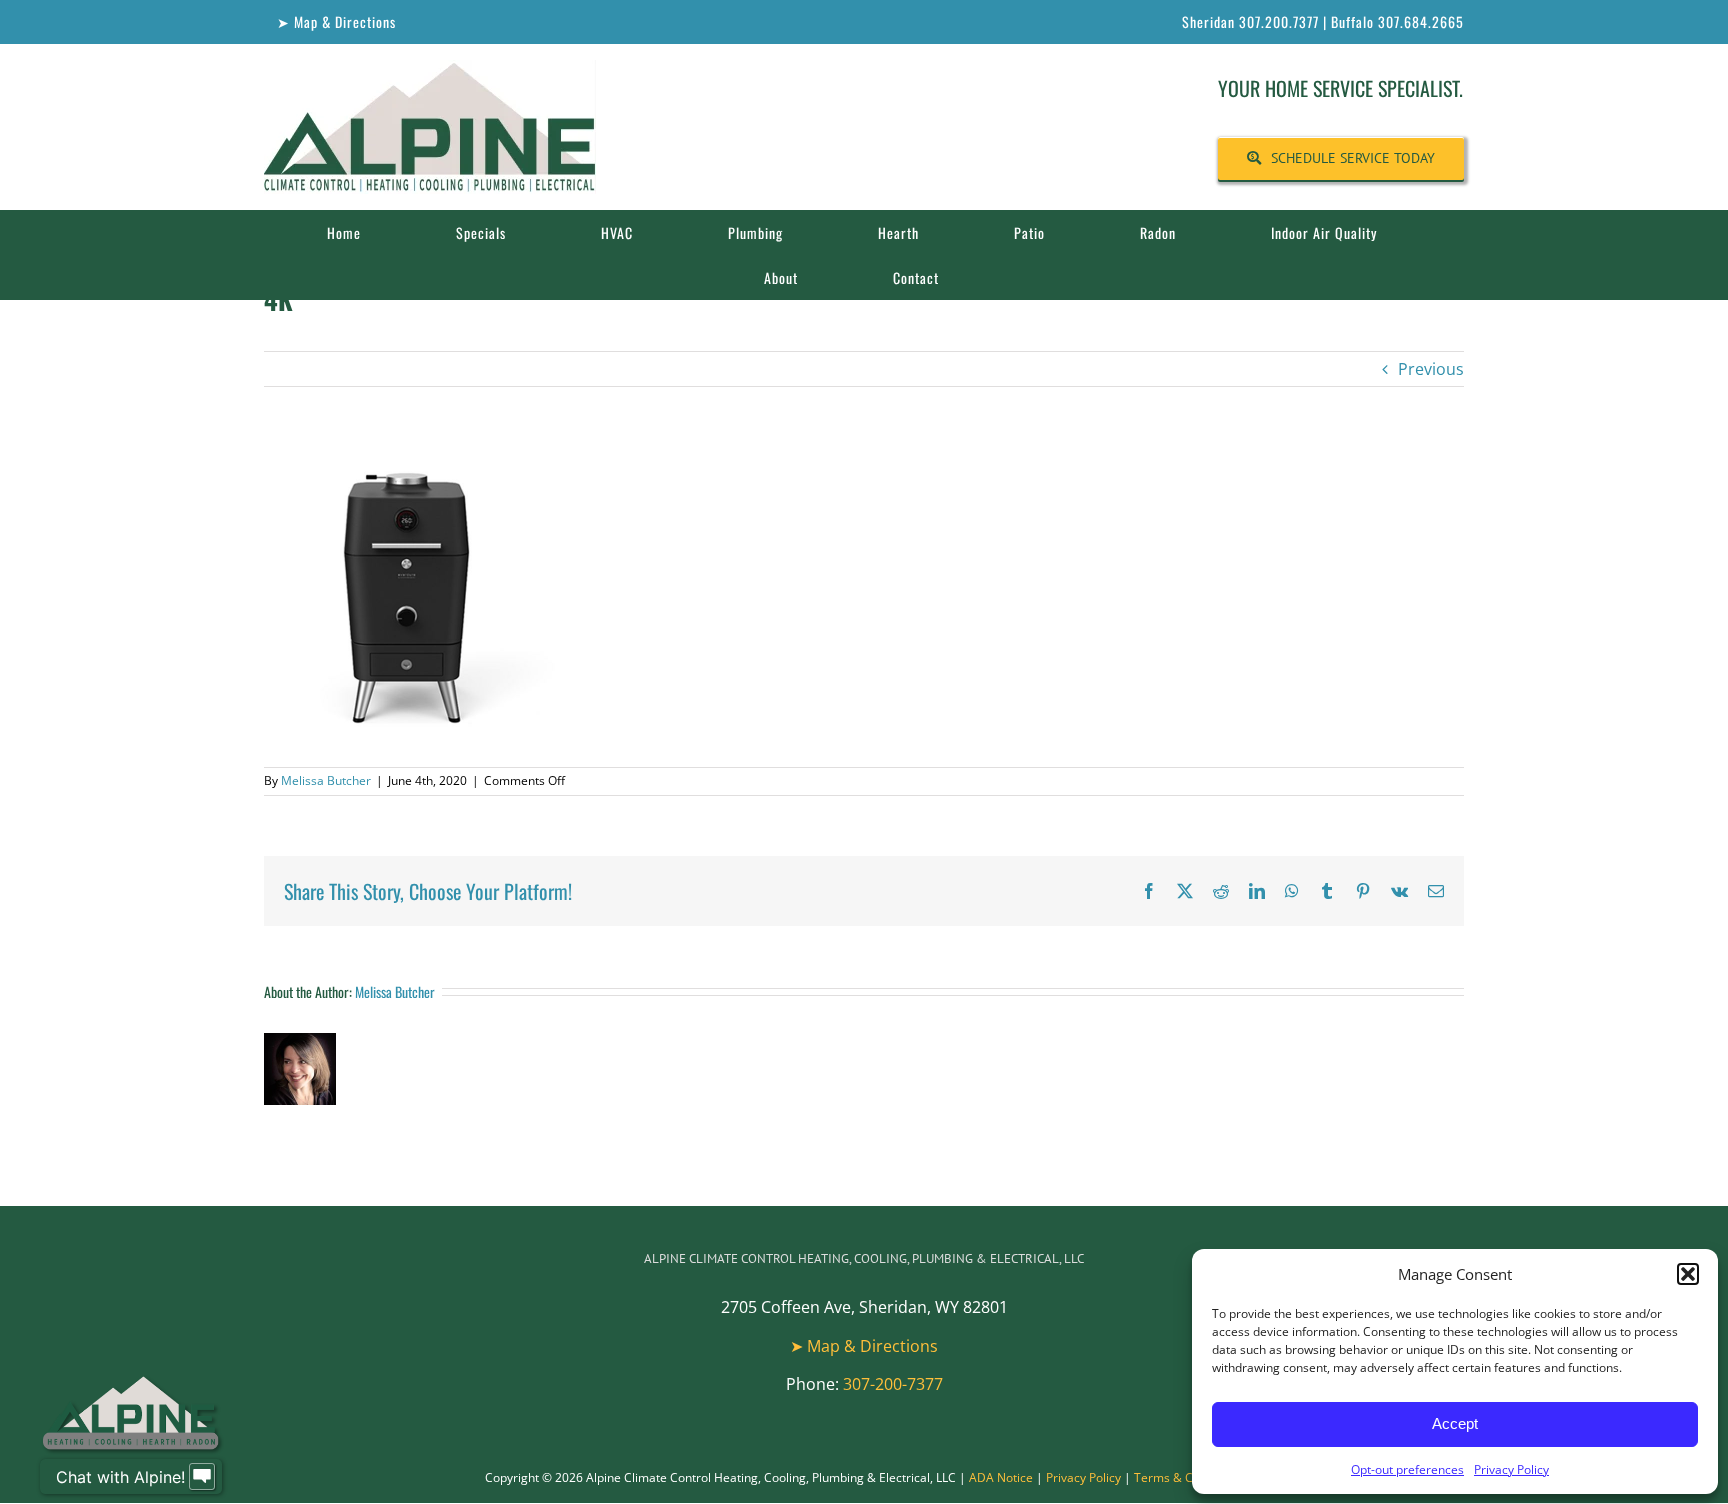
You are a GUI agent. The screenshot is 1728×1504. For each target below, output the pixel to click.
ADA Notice (1001, 1477)
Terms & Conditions (1189, 1477)
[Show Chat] (202, 1477)
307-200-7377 (893, 1384)
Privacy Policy (1511, 1469)
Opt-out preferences (1407, 1469)
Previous (1431, 369)
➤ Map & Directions (864, 1346)
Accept (1455, 1423)
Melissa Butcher (326, 780)
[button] (1688, 1274)
